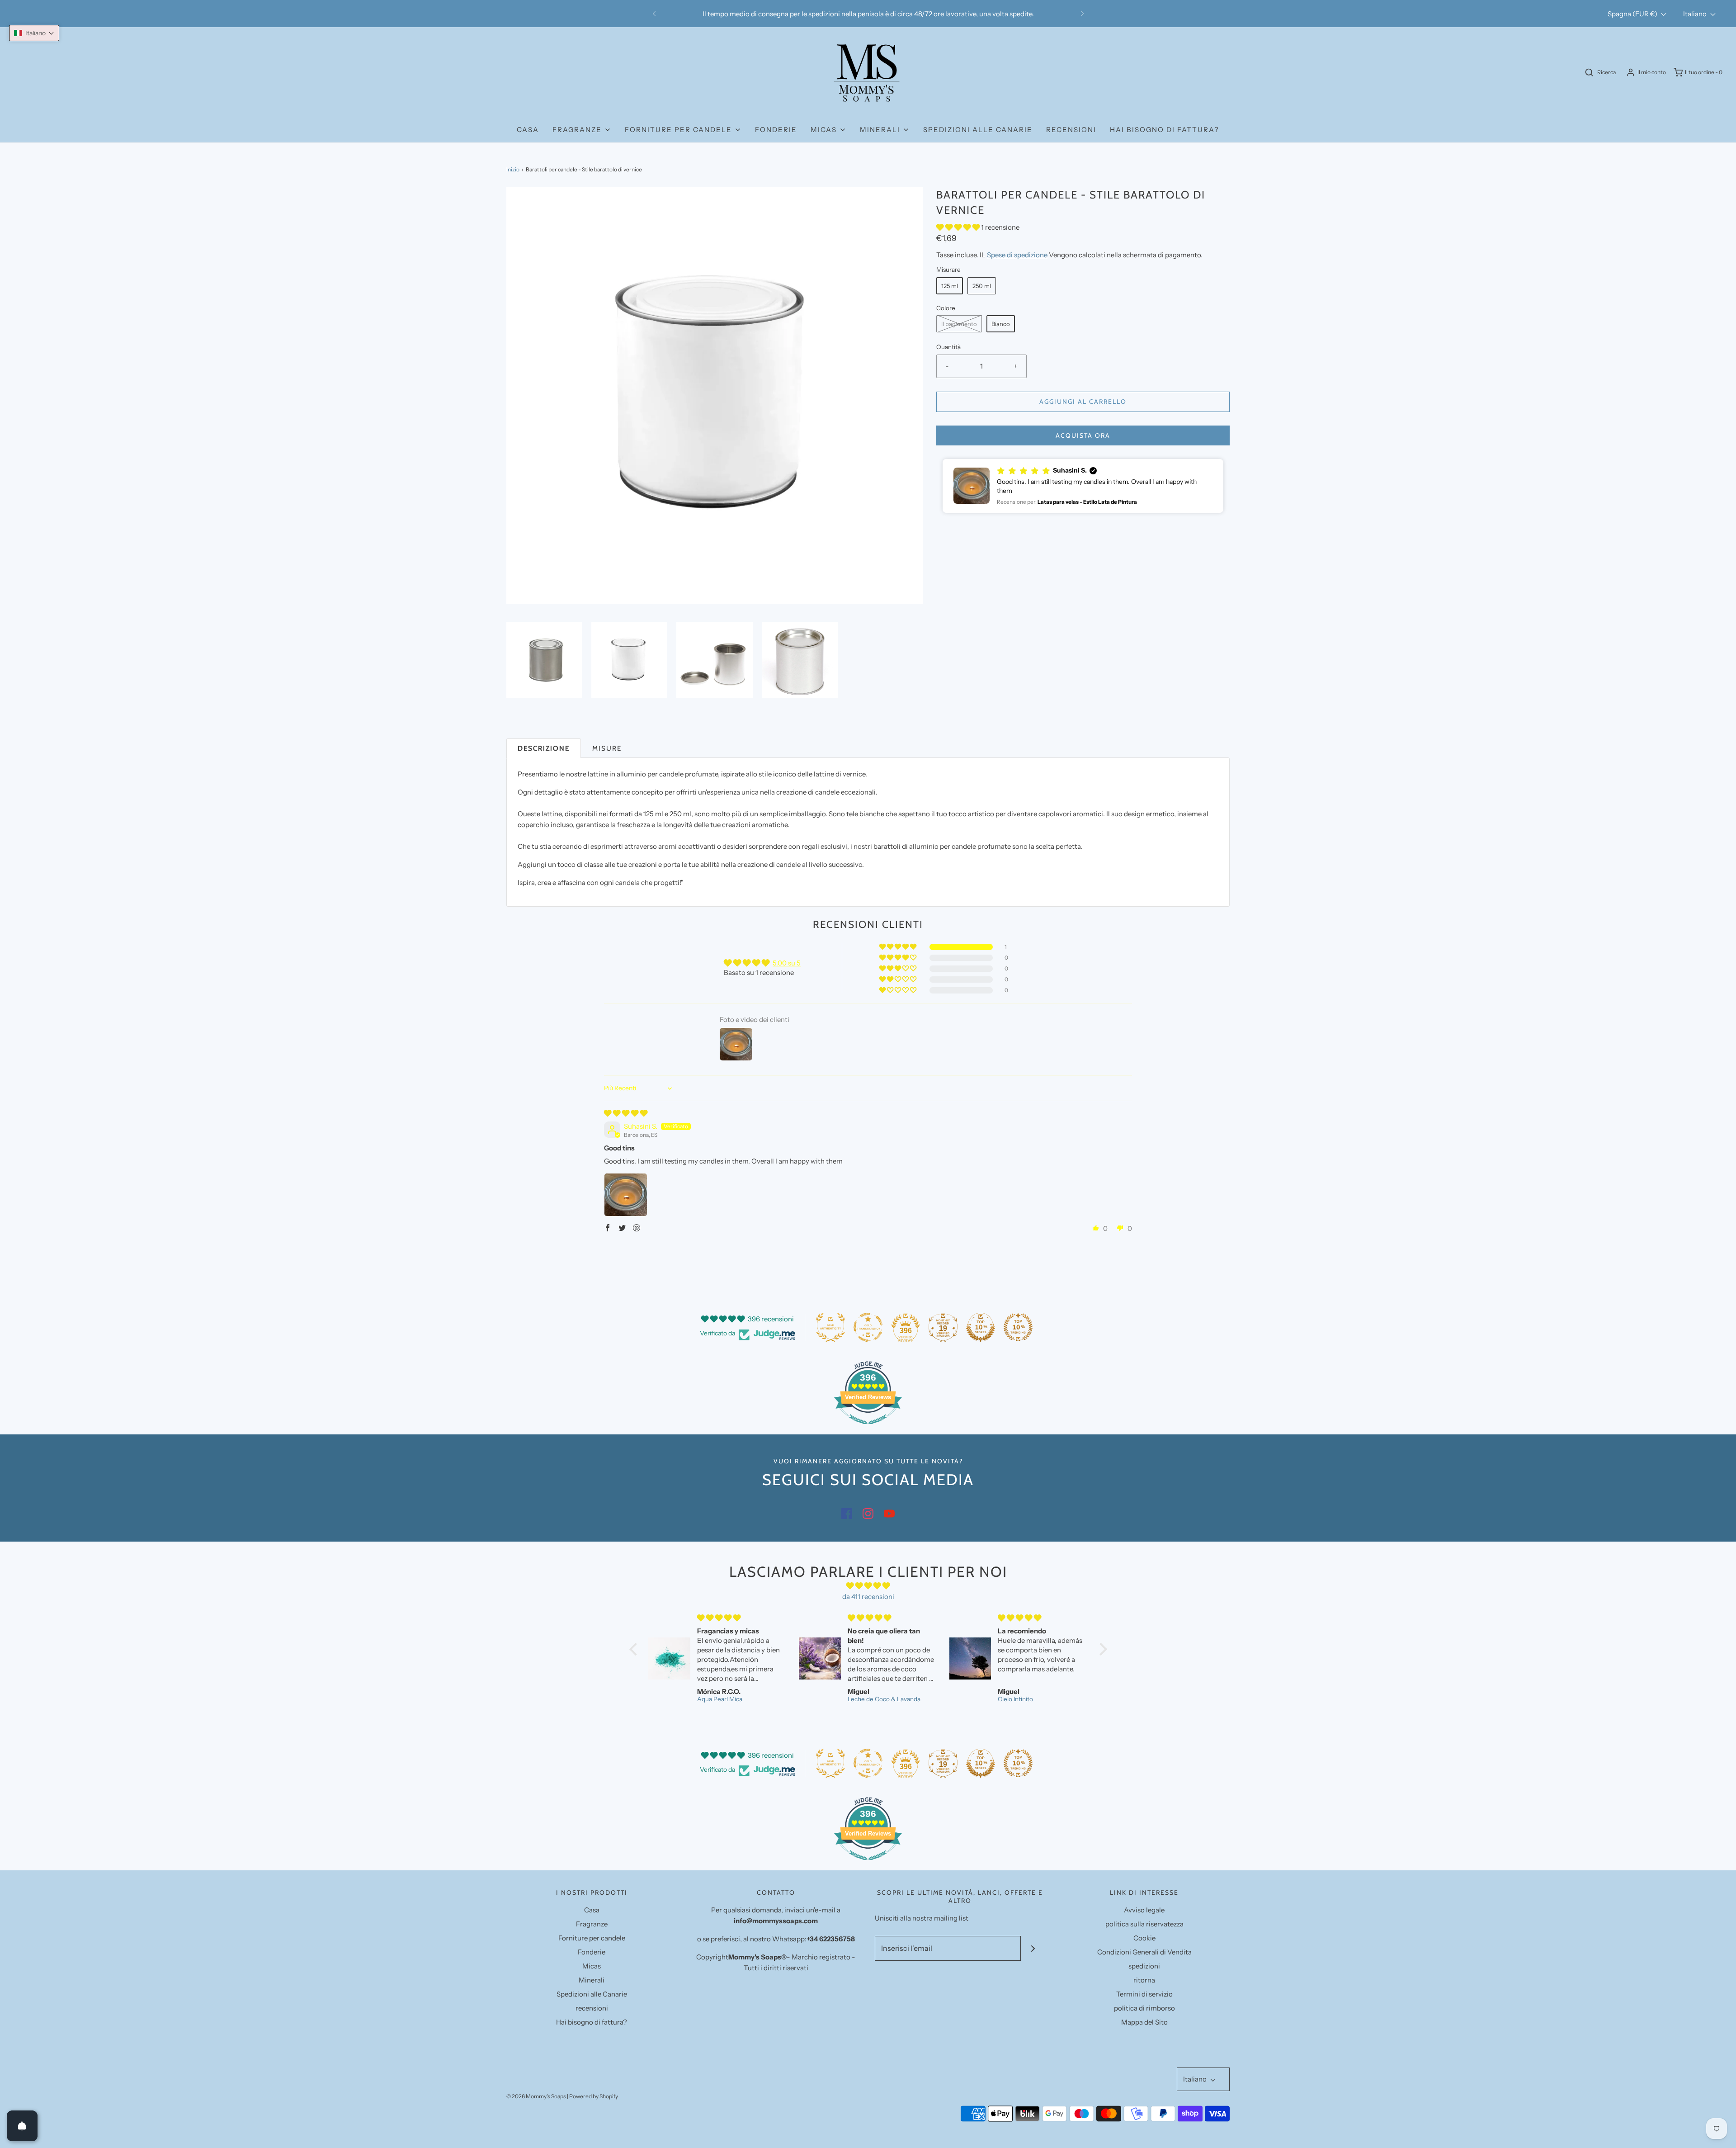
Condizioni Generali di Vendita (1144, 1952)
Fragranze (592, 1924)
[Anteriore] (654, 14)
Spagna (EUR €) (1633, 14)
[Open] (22, 2126)
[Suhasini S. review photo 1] (626, 1195)
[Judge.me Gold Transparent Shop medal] (868, 1327)
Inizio (513, 169)
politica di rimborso (1144, 2008)
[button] (544, 660)
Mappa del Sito (1144, 2022)
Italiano (1696, 14)
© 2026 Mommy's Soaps (536, 2096)
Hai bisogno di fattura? (1165, 130)
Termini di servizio (1144, 1994)
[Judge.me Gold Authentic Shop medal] (830, 1327)
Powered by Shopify (594, 2096)
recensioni (1071, 130)
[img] (626, 1113)
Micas (592, 1966)
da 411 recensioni (868, 1597)
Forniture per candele (592, 1938)
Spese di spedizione (1017, 255)
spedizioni (1144, 1966)
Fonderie (776, 130)
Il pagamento (959, 324)
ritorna (1144, 1980)
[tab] (544, 748)
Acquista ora (1083, 435)
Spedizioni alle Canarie (978, 130)
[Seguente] (1082, 14)
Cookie (1144, 1938)
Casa (528, 130)
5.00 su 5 (787, 963)
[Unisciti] (1033, 1948)
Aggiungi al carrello (1083, 402)
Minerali (592, 1980)
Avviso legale (1144, 1910)
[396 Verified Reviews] (868, 1429)
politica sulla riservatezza (1144, 1924)
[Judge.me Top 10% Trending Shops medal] (1018, 1327)
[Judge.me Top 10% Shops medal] (981, 1327)
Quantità (948, 347)
